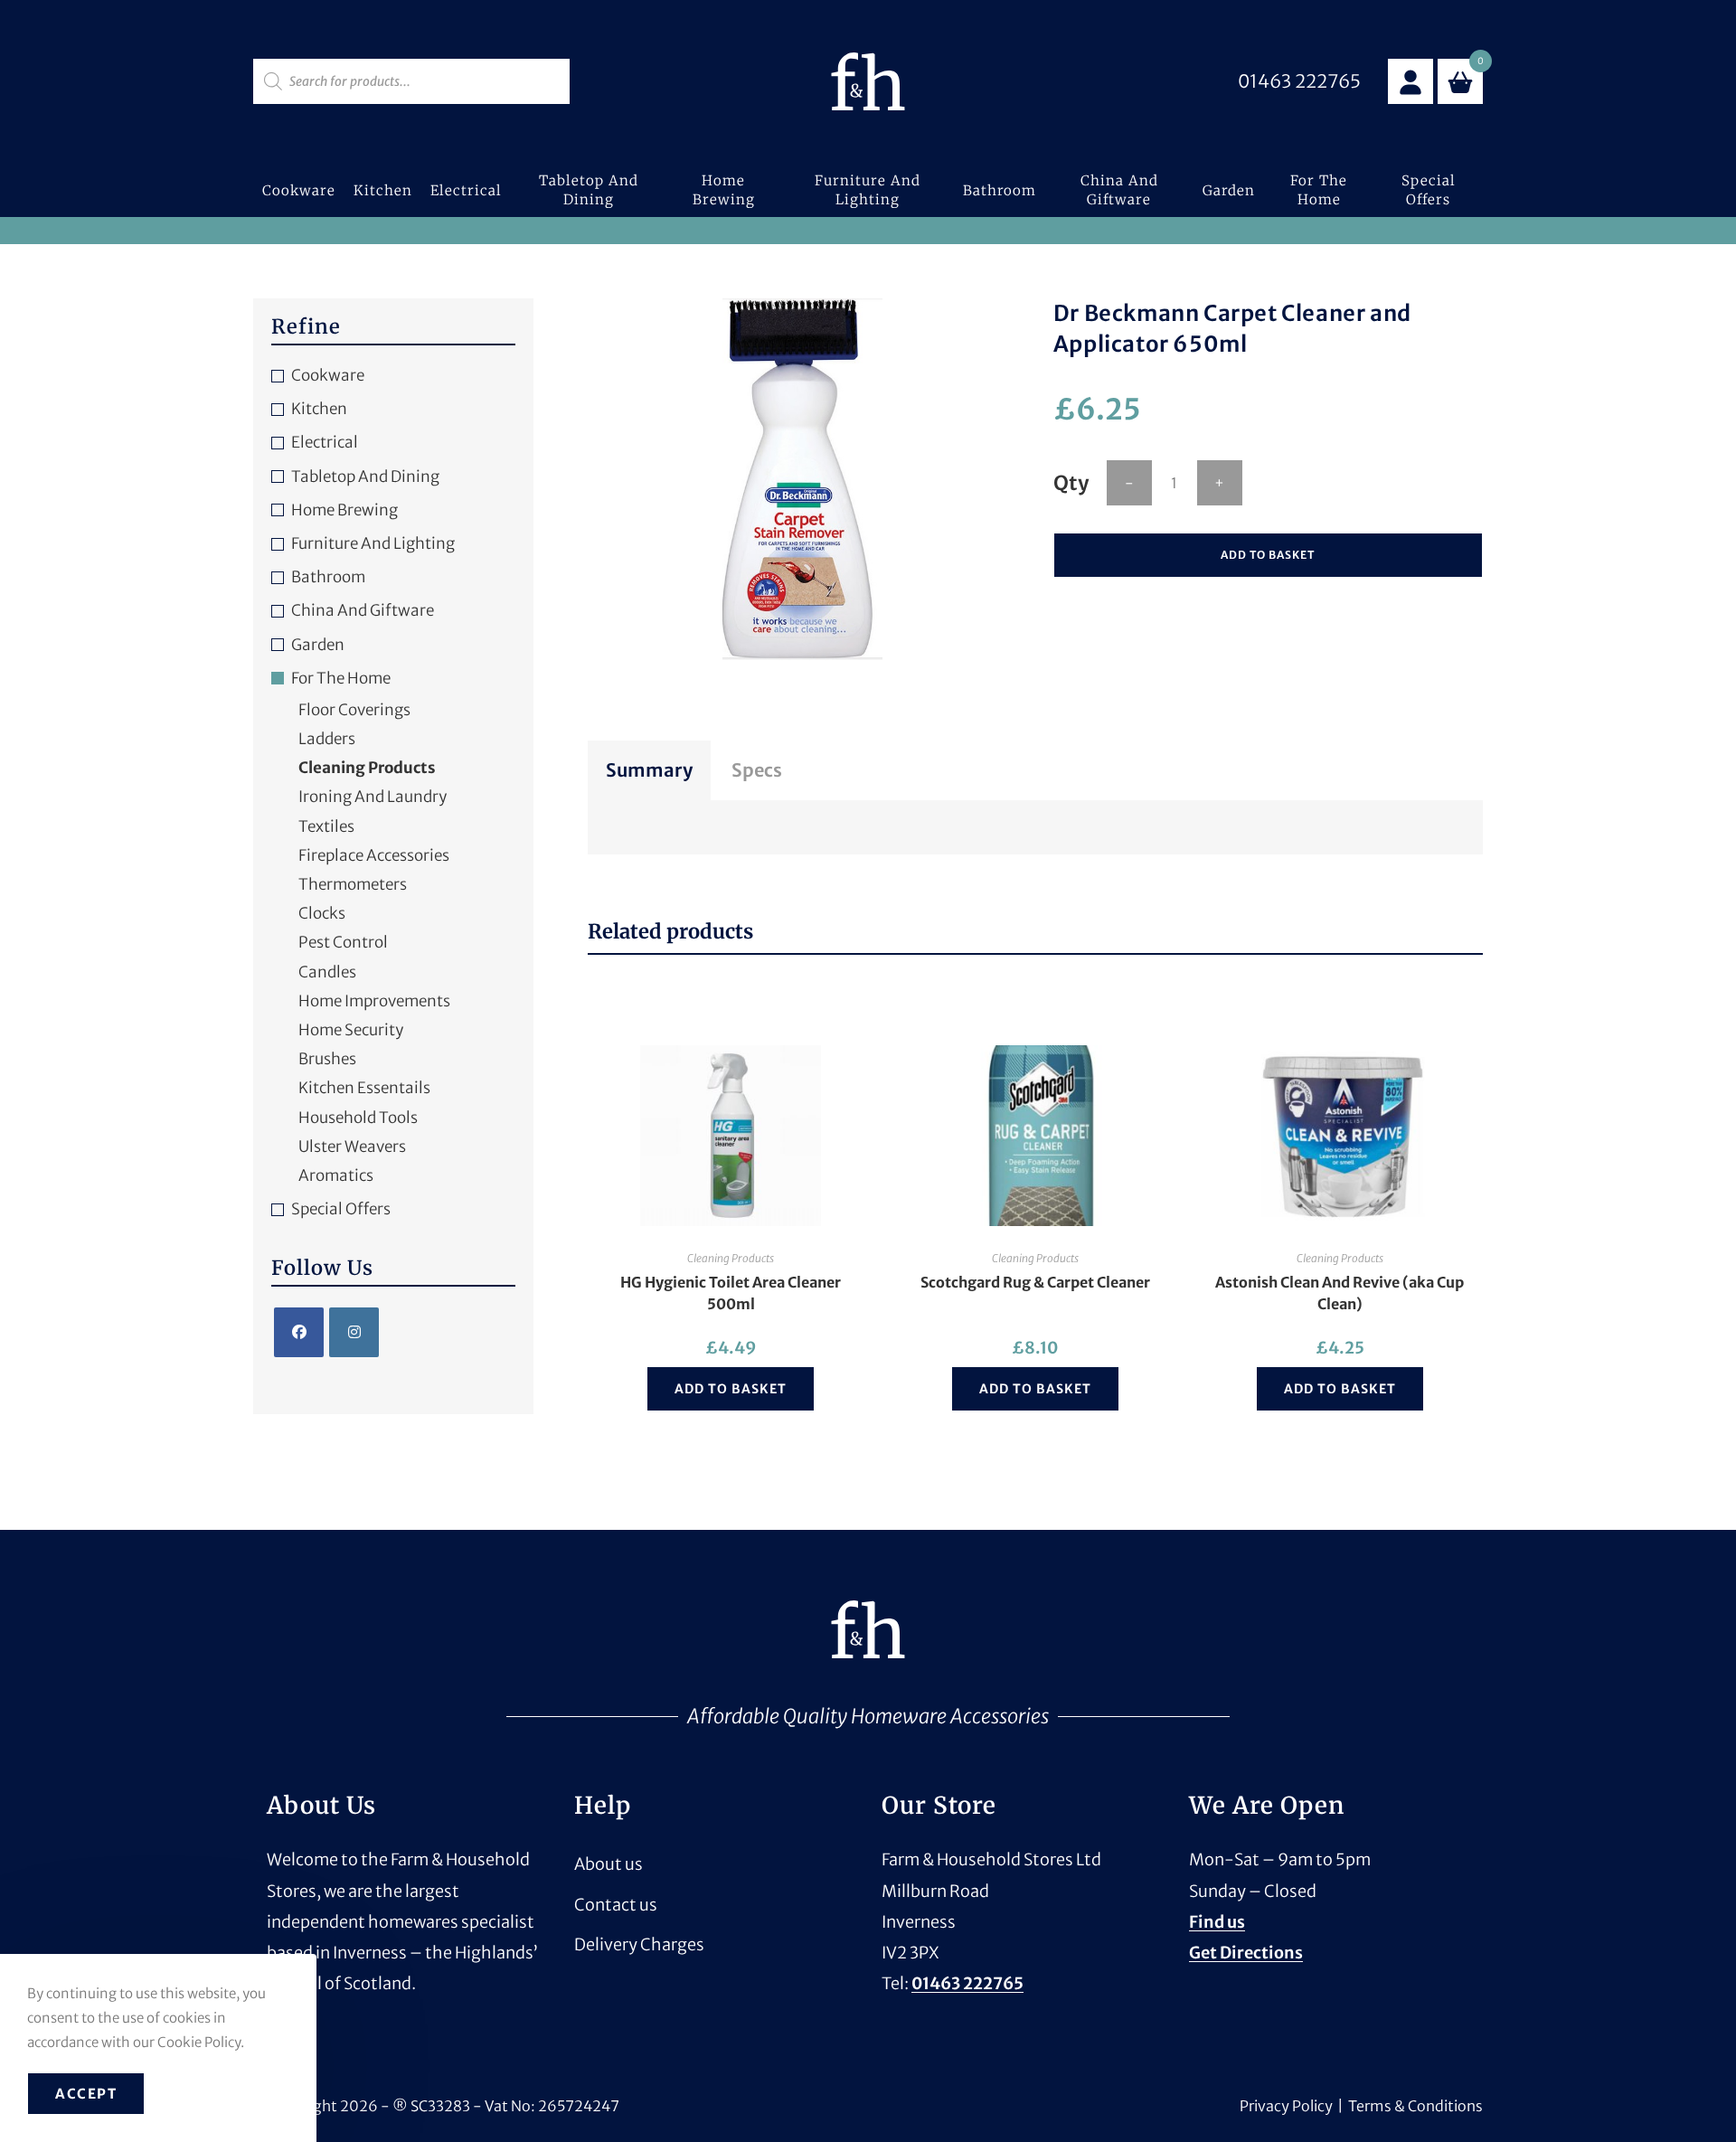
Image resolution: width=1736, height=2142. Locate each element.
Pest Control (343, 942)
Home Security (351, 1030)
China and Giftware (363, 610)
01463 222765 (967, 1983)
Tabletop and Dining (365, 477)
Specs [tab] (757, 770)
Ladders (327, 739)
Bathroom (328, 577)
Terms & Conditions (1415, 2106)
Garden (318, 645)
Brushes (327, 1059)
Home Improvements (374, 1001)
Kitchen (319, 409)
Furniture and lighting (373, 543)
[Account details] (1410, 81)
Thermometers (353, 884)
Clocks (322, 913)
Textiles (326, 826)
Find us (1217, 1922)
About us (609, 1864)
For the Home (341, 678)
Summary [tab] (649, 770)
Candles (327, 972)
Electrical (325, 442)
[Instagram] (354, 1332)
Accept (86, 2094)
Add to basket (1268, 555)
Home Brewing (344, 510)
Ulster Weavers (352, 1146)
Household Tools (358, 1118)
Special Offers (341, 1209)
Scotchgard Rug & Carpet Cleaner (1035, 1282)
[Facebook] (299, 1332)
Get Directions (1246, 1953)
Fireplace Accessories (374, 855)
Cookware (328, 375)
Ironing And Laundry (373, 797)
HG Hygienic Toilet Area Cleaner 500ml (731, 1293)
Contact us (616, 1905)
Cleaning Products (731, 1258)
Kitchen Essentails (364, 1088)
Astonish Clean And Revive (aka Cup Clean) (1340, 1293)
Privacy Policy (1286, 2106)
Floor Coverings (354, 710)
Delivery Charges (639, 1944)
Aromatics (336, 1175)
